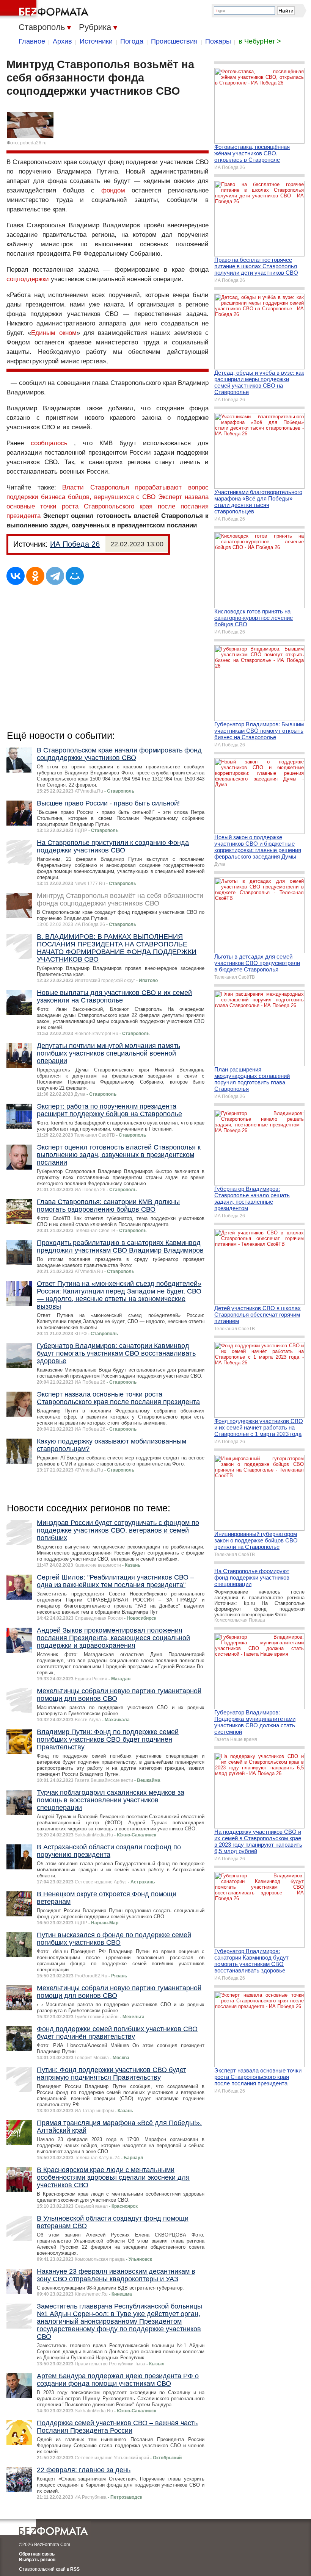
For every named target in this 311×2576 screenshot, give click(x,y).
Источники (96, 41)
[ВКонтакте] (16, 576)
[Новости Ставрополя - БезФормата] (46, 9)
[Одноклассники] (35, 576)
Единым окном (54, 333)
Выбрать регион (37, 2560)
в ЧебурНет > (260, 41)
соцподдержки (28, 279)
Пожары (218, 41)
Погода (132, 41)
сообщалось (49, 443)
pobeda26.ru (33, 143)
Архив (62, 41)
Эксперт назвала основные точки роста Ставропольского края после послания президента (108, 506)
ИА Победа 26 (75, 544)
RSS (75, 2569)
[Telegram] (55, 576)
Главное (32, 41)
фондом (113, 190)
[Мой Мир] (75, 576)
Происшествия (174, 41)
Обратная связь (37, 2554)
